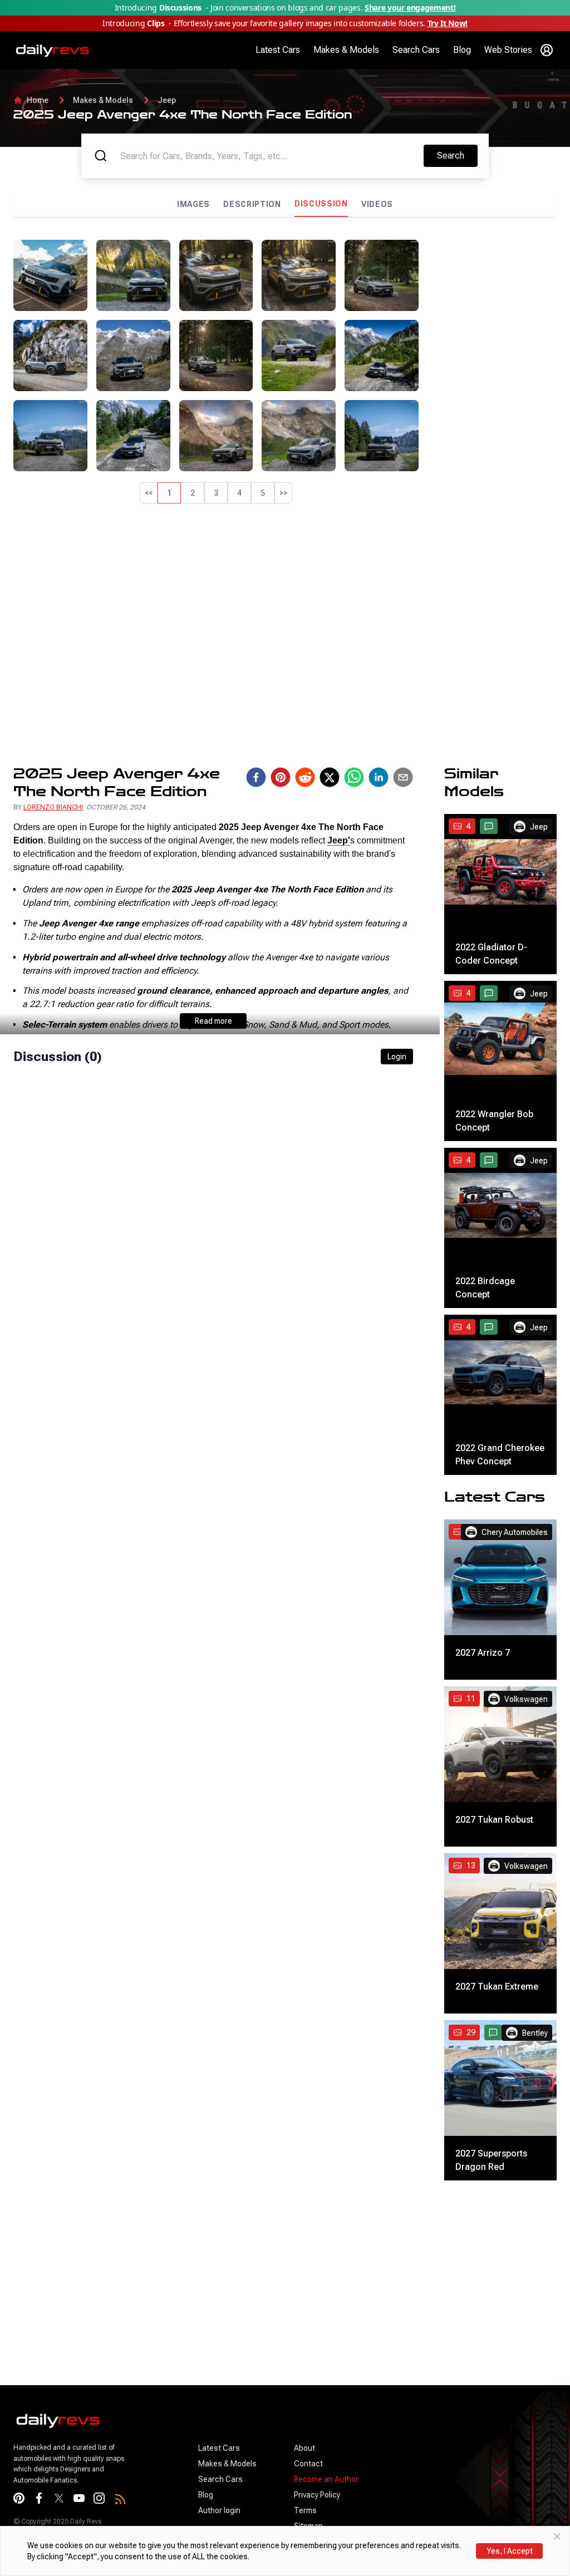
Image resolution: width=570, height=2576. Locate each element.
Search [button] (457, 155)
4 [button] (239, 493)
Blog (462, 50)
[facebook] (256, 777)
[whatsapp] (354, 777)
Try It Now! (448, 23)
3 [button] (216, 493)
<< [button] (149, 493)
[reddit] (305, 777)
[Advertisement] (492, 407)
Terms (305, 2510)
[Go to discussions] (489, 826)
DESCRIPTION (252, 204)
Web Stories (508, 50)
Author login (219, 2510)
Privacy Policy (317, 2495)
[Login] (547, 50)
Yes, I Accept (510, 2551)
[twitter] (330, 777)
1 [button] (169, 493)
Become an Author (326, 2479)
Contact (308, 2464)
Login (397, 1057)
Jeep (167, 100)
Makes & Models (346, 50)
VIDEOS (377, 204)
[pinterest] (281, 777)
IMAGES (193, 204)
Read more (213, 1021)
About (304, 2448)
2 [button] (193, 493)
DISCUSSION (321, 204)
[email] (403, 777)
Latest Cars (278, 50)
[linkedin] (379, 777)
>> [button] (283, 493)
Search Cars (416, 50)
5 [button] (263, 493)
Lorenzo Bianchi (53, 807)
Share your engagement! (410, 8)
